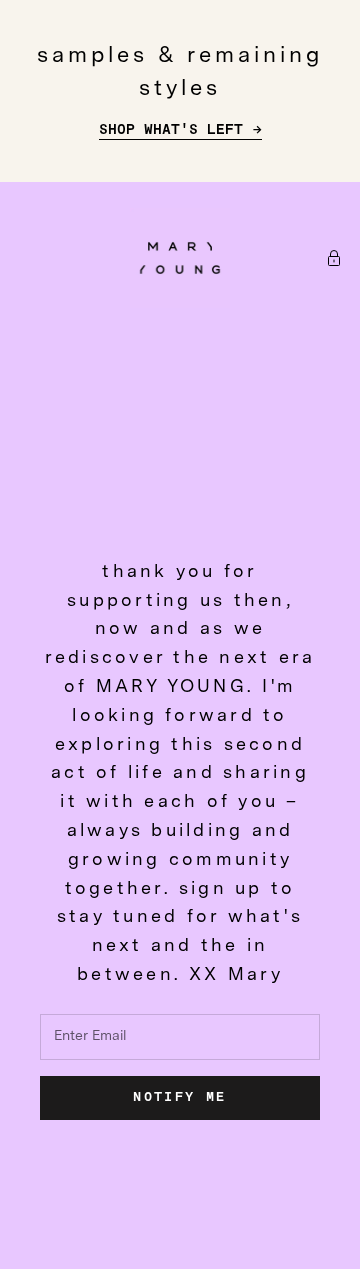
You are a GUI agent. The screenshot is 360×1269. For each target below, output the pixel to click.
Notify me (179, 1097)
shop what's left (171, 130)
